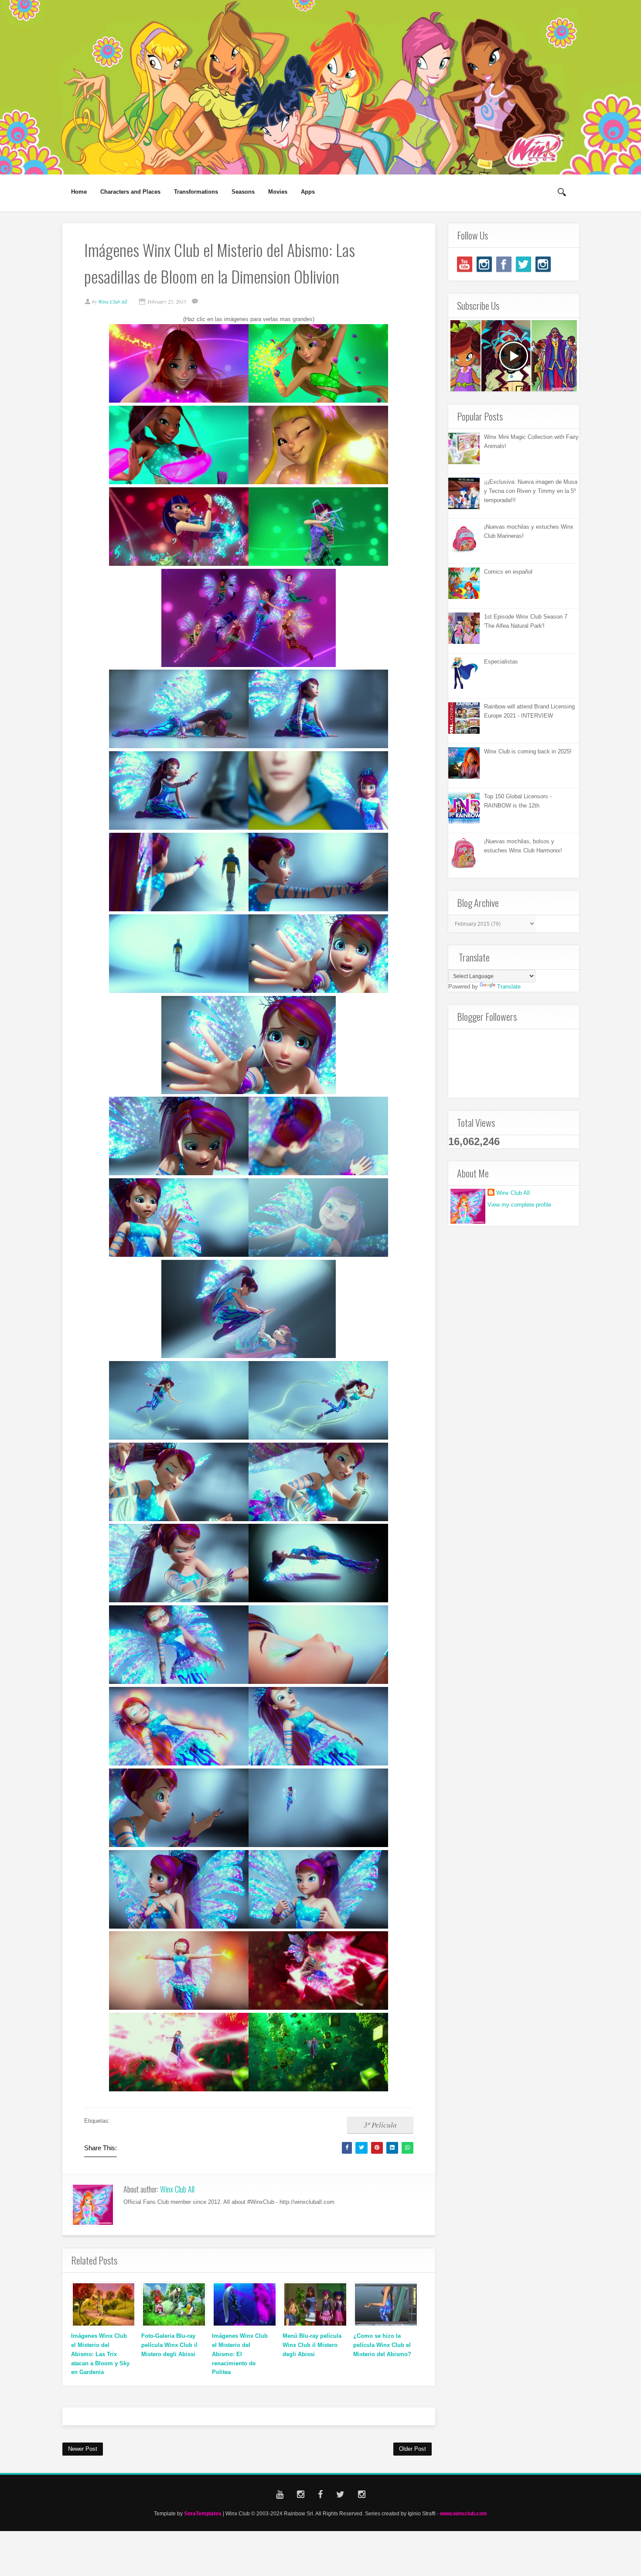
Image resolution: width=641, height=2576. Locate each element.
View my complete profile (519, 1205)
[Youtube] (465, 264)
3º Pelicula (380, 2125)
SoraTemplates (203, 2513)
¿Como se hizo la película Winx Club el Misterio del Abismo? (382, 2345)
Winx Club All (177, 2189)
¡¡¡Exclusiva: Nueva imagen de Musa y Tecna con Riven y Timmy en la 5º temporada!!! (531, 491)
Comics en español (508, 572)
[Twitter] (523, 264)
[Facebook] (504, 264)
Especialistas (501, 662)
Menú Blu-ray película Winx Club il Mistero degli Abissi (312, 2345)
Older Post (413, 2449)
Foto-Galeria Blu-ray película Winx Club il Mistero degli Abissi (169, 2345)
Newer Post (83, 2449)
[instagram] (484, 264)
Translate (509, 987)
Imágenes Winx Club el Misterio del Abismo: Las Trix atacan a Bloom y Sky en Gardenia (100, 2354)
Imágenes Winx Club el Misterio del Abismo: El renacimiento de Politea (240, 2354)
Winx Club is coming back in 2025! (528, 751)
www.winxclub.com (464, 2513)
